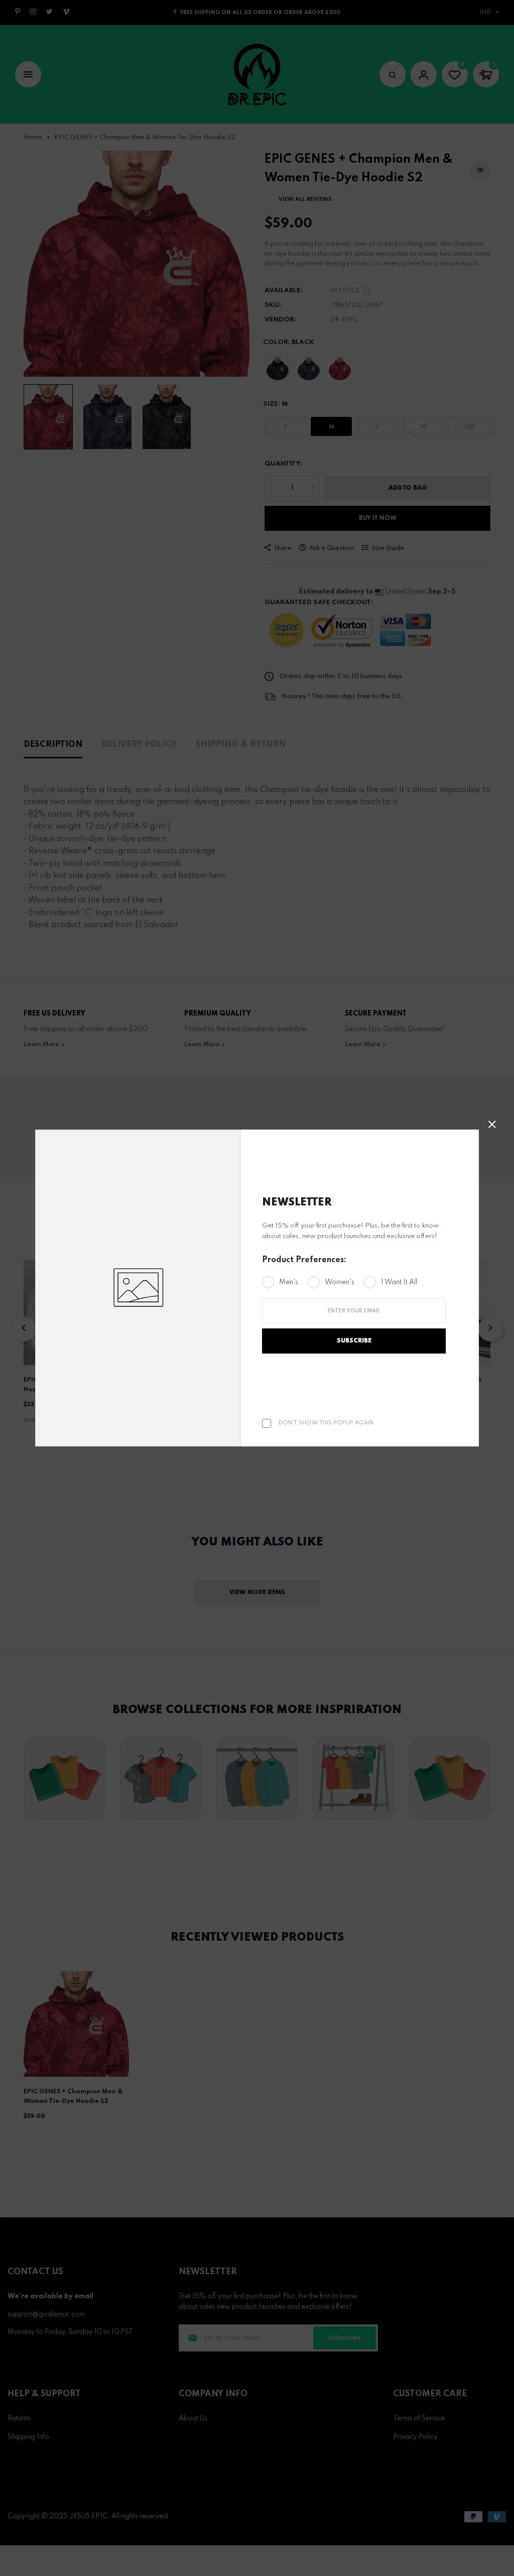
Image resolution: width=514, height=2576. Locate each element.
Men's (289, 1282)
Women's (340, 1282)
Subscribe (354, 1341)
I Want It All (399, 1282)
